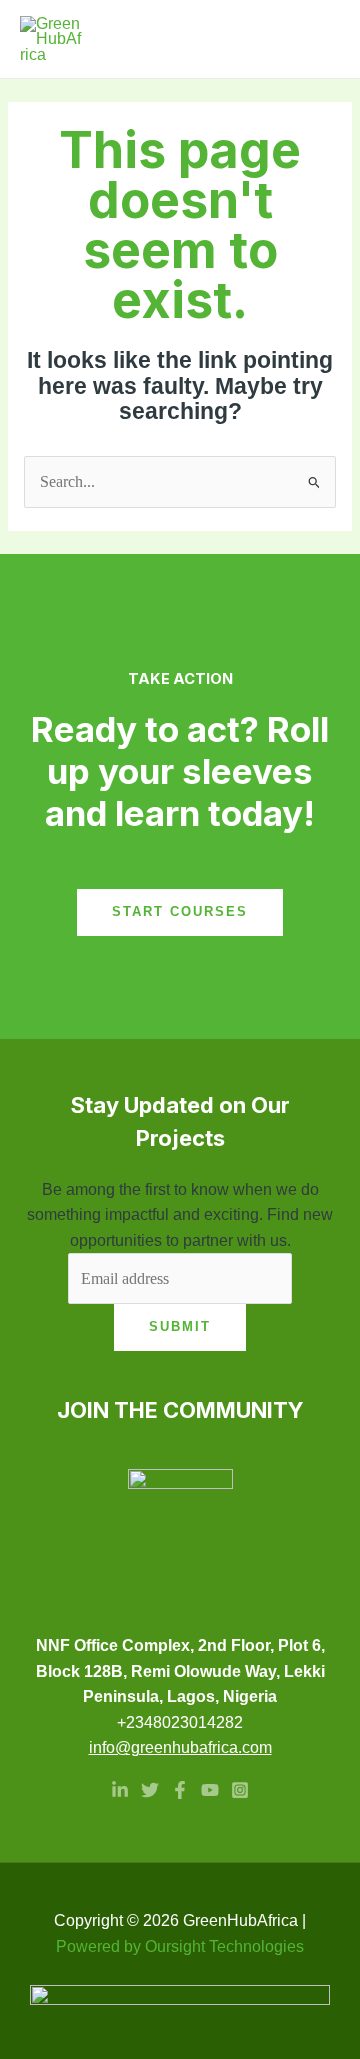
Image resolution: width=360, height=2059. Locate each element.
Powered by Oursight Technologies (180, 1946)
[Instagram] (240, 1790)
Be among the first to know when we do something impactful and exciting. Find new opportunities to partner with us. (180, 1215)
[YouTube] (210, 1790)
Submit (180, 1326)
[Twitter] (150, 1790)
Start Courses (180, 911)
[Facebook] (180, 1790)
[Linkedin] (120, 1790)
